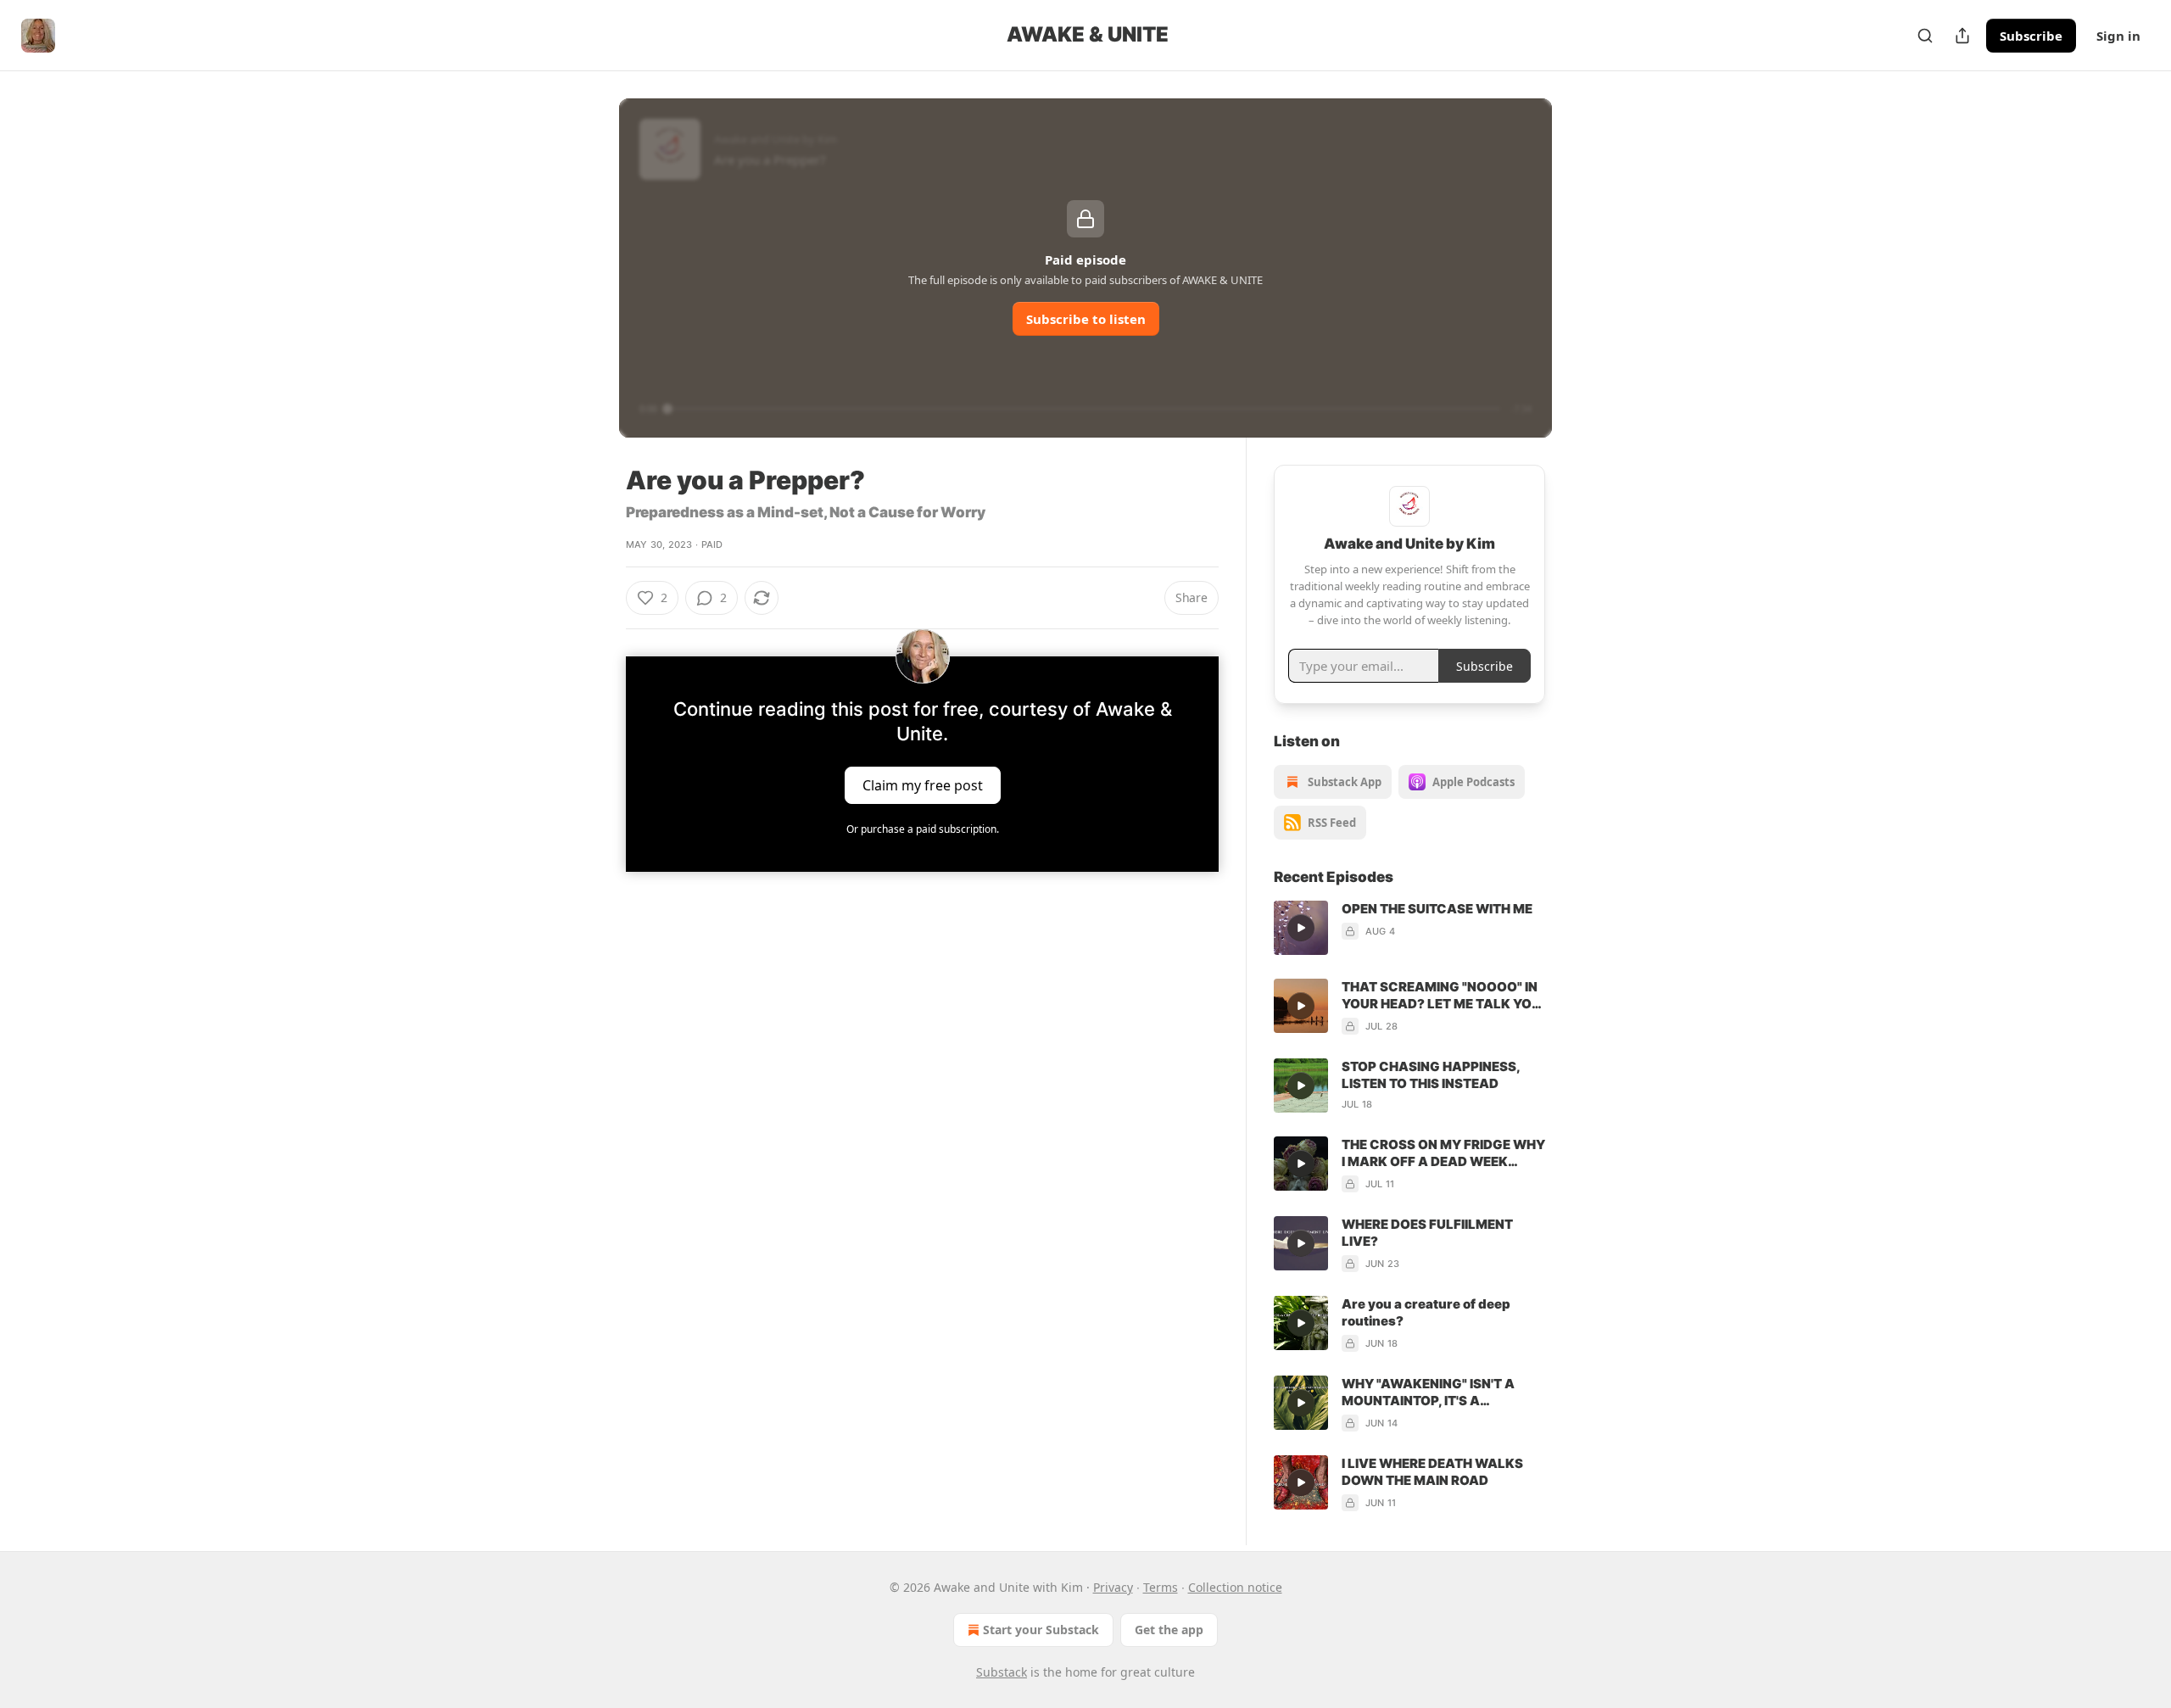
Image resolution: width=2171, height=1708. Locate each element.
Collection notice (1235, 1587)
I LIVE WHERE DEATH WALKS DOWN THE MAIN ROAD (1432, 1472)
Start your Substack (1041, 1630)
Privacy (1113, 1587)
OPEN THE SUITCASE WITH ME (1437, 909)
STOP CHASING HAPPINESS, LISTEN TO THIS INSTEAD (1431, 1075)
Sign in (2118, 36)
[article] (1409, 928)
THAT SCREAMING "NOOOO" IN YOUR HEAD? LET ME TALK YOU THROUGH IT (1441, 996)
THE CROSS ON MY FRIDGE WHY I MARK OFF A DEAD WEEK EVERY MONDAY (1443, 1153)
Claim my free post (923, 785)
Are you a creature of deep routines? (1426, 1312)
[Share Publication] (1962, 36)
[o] (1301, 928)
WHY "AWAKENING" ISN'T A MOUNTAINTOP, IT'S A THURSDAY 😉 (1428, 1393)
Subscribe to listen (1086, 319)
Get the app (1169, 1630)
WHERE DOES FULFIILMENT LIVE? (1427, 1233)
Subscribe (2031, 36)
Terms (1161, 1587)
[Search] (1925, 36)
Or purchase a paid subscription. (923, 829)
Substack (1002, 1672)
